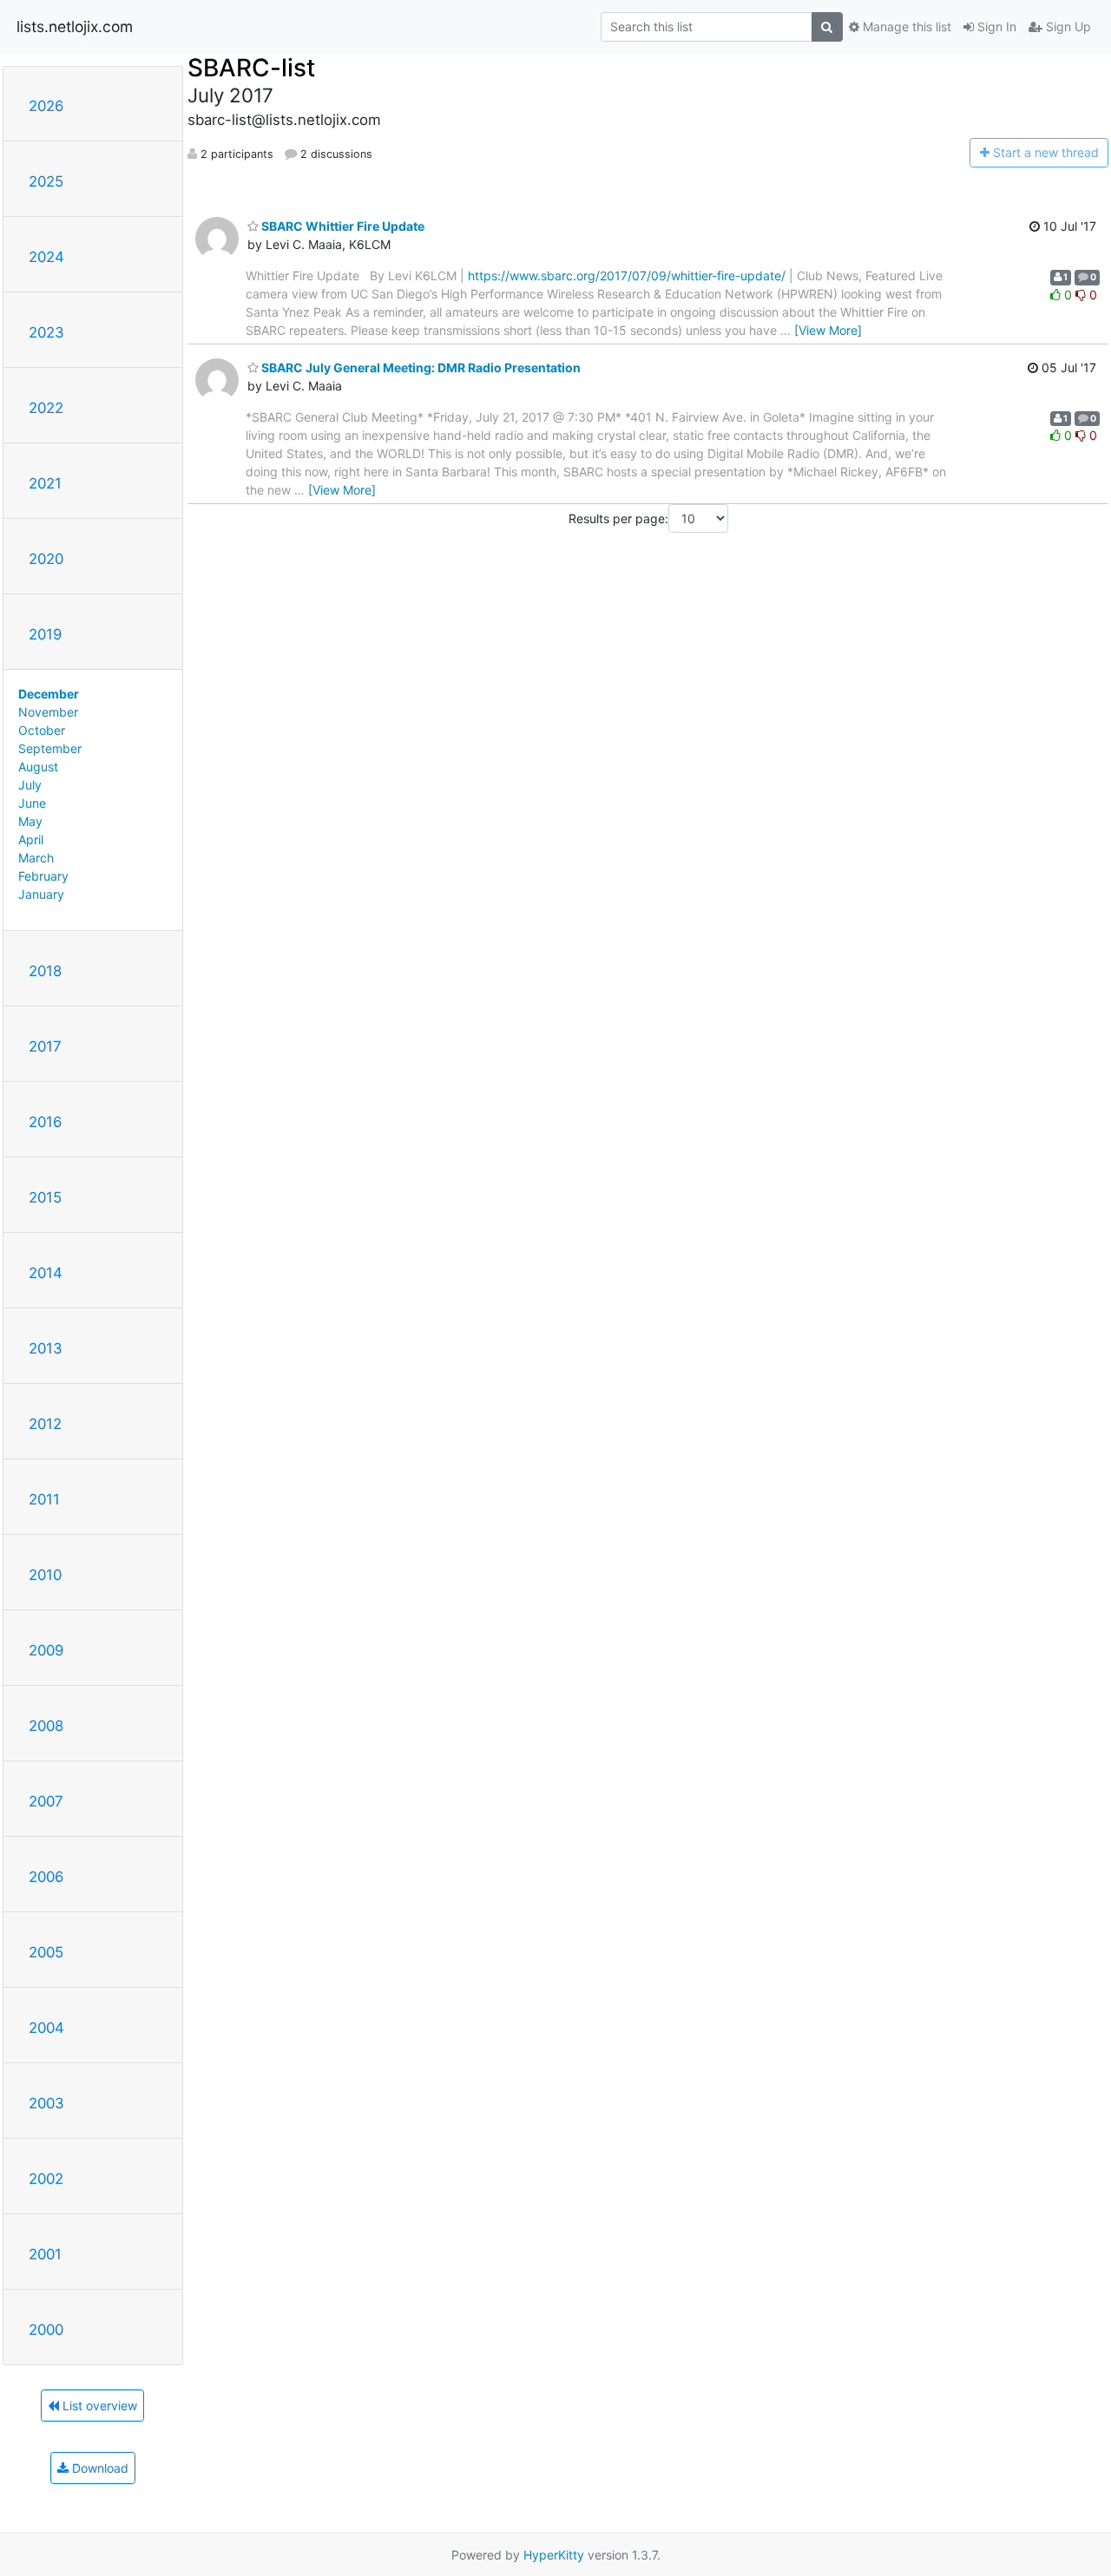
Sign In (995, 26)
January (41, 894)
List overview (98, 2406)
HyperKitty (554, 2555)
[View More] (828, 330)
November (48, 712)
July (30, 785)
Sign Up (1067, 26)
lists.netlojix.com (75, 26)
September (50, 748)
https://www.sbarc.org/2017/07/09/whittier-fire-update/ (627, 275)
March (36, 858)
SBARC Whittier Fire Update (342, 226)
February (43, 876)
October (42, 730)
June (32, 803)
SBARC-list (251, 68)
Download (99, 2468)
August (38, 767)
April (31, 839)
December (49, 694)
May (30, 821)
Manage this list (905, 26)
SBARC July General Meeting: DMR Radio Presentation (420, 367)
